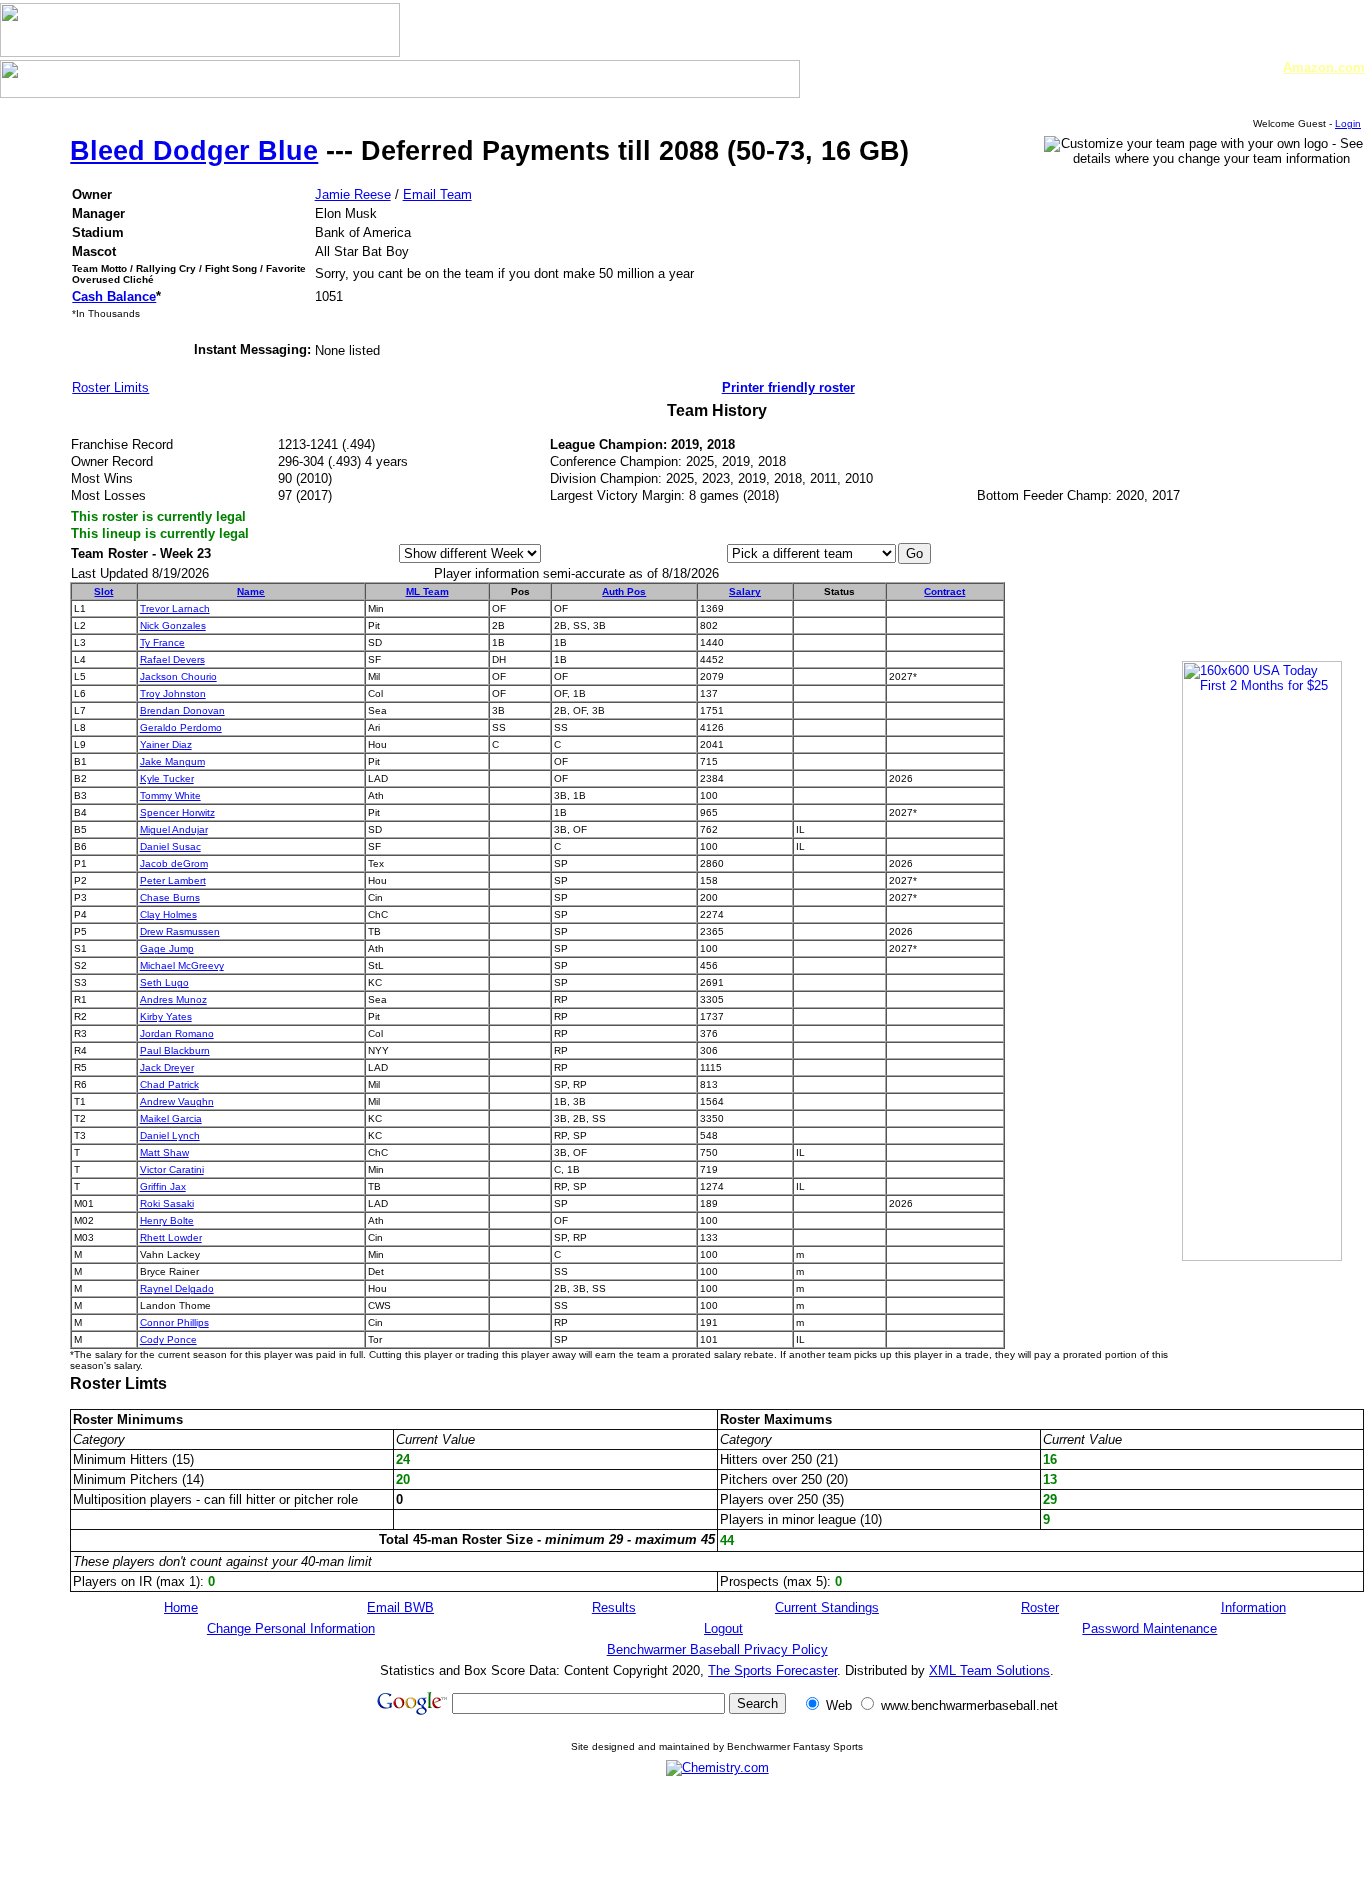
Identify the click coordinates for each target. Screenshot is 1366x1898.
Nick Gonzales (173, 625)
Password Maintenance (1149, 1628)
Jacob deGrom (174, 863)
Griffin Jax (163, 1186)
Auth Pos (624, 591)
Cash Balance (114, 296)
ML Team (427, 591)
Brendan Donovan (182, 710)
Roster (1040, 1607)
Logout (723, 1628)
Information (1253, 1607)
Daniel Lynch (170, 1135)
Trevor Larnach (175, 608)
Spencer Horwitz (177, 812)
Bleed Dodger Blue (194, 151)
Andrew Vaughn (177, 1101)
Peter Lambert (173, 880)
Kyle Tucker (167, 778)
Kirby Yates (166, 1016)
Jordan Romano (177, 1033)
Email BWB (400, 1607)
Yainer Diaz (166, 744)
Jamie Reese (353, 194)
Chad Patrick (169, 1084)
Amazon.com (1324, 67)
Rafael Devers (172, 659)
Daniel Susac (170, 846)
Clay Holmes (168, 914)
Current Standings (827, 1607)
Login (1348, 123)
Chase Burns (170, 897)
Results (614, 1607)
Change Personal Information (291, 1628)
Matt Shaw (164, 1152)
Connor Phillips (174, 1322)
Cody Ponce (168, 1339)
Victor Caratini (172, 1169)
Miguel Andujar (174, 829)
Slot (103, 591)
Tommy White (170, 795)
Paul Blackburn (175, 1050)
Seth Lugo (164, 982)
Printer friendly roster (788, 387)
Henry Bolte (167, 1220)
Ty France (162, 642)
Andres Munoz (173, 999)
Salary (745, 591)
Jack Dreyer (167, 1067)
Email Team (437, 194)
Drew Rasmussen (180, 931)
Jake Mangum (172, 761)
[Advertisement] (717, 1836)
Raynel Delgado (177, 1288)
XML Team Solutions (989, 1670)
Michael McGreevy (182, 965)
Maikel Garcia (171, 1118)
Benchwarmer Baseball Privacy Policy (717, 1649)
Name (251, 591)
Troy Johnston (173, 693)
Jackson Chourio (178, 676)
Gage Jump (167, 948)
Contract (944, 591)
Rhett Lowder (171, 1237)
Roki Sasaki (167, 1203)
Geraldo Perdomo (181, 727)
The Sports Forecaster (772, 1670)
